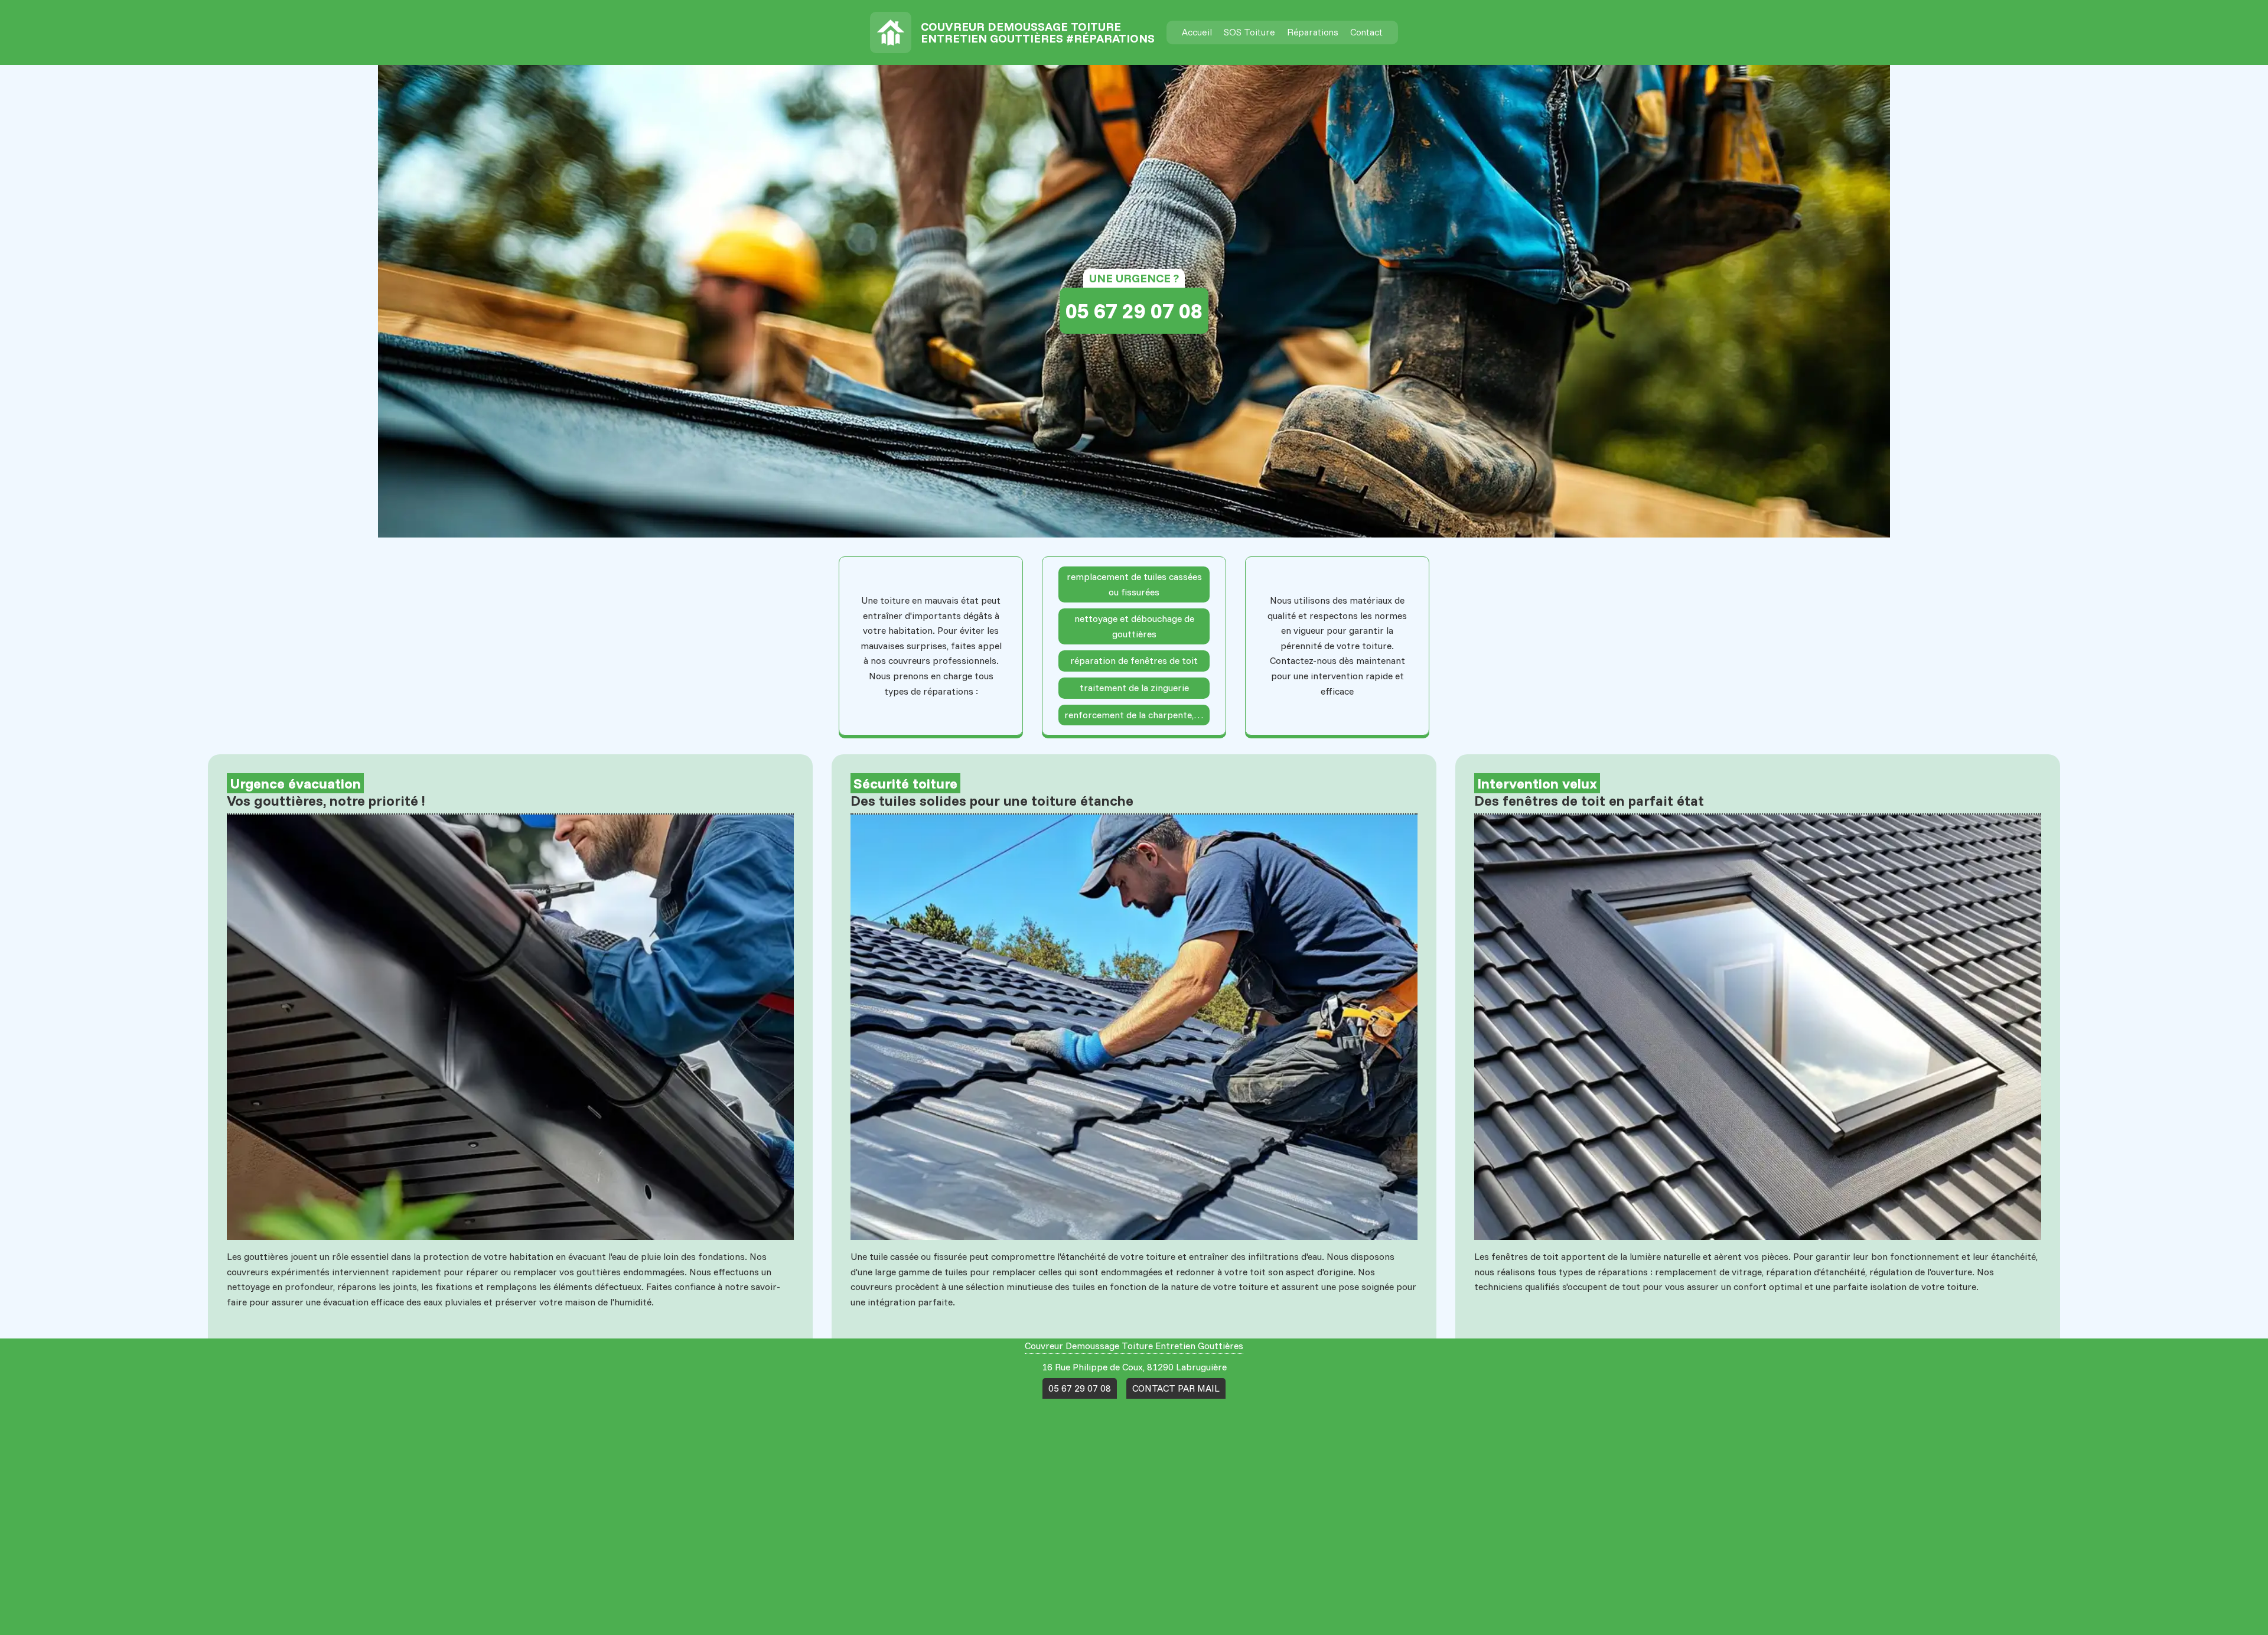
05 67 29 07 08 (1134, 310)
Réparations (1313, 32)
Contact (1366, 32)
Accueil (1197, 32)
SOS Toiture (1249, 32)
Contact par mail (1176, 1388)
